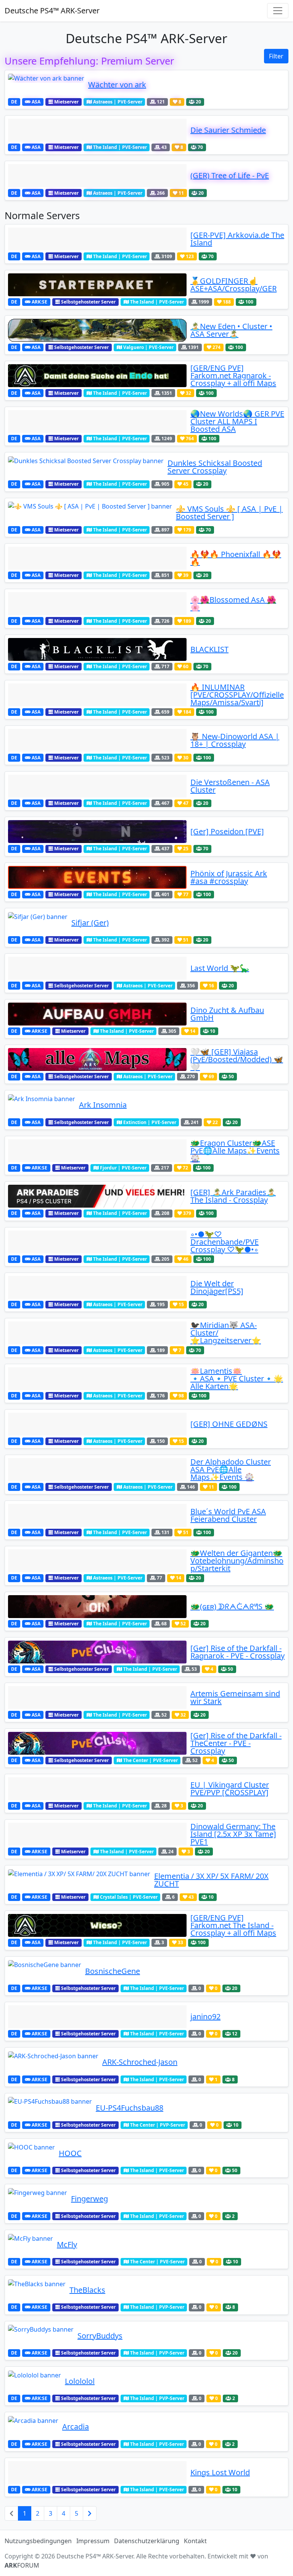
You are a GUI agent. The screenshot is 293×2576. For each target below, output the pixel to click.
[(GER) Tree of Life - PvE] (97, 176)
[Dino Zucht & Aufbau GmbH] (97, 1014)
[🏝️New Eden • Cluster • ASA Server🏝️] (97, 330)
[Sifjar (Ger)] (38, 923)
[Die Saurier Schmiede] (97, 130)
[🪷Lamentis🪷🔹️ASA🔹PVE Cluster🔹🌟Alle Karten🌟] (97, 1379)
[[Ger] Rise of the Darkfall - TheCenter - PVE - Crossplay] (97, 1743)
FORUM (22, 2565)
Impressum (93, 2541)
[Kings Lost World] (97, 2473)
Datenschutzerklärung (147, 2541)
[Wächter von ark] (46, 85)
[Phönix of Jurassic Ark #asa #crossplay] (97, 877)
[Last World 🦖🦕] (97, 968)
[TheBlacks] (37, 2290)
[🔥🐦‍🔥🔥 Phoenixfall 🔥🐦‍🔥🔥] (97, 558)
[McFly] (31, 2245)
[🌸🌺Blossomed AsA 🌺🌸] (97, 604)
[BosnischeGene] (45, 1971)
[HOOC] (31, 2153)
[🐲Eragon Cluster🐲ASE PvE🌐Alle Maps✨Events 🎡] (97, 1151)
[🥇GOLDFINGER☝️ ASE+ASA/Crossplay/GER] (97, 285)
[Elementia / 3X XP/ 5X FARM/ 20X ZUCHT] (79, 1880)
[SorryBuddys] (41, 2336)
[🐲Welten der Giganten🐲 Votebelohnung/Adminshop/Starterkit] (97, 1561)
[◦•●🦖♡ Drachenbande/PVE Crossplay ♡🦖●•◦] (97, 1242)
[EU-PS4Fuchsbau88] (50, 2108)
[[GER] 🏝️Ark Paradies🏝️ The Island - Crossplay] (97, 1196)
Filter (276, 56)
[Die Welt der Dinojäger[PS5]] (97, 1287)
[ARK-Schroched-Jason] (53, 2062)
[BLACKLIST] (97, 649)
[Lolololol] (35, 2381)
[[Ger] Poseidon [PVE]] (97, 832)
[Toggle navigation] (278, 11)
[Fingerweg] (38, 2199)
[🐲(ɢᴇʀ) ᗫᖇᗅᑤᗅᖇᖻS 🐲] (97, 1607)
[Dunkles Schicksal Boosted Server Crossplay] (86, 467)
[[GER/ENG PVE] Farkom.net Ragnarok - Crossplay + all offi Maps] (97, 376)
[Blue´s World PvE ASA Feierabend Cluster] (97, 1515)
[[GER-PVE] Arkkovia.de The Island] (97, 239)
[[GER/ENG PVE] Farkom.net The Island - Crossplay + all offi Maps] (97, 1925)
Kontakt (195, 2541)
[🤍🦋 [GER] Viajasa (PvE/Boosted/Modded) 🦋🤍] (97, 1059)
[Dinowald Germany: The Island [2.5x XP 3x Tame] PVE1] (97, 1834)
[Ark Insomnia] (42, 1105)
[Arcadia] (33, 2427)
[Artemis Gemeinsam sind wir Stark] (97, 1697)
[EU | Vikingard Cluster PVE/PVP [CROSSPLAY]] (97, 1789)
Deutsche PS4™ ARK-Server (52, 10)
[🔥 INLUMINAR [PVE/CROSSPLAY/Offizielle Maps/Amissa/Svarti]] (97, 695)
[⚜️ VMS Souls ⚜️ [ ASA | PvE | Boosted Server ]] (90, 513)
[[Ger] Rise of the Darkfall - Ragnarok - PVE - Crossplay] (97, 1652)
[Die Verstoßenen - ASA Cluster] (97, 786)
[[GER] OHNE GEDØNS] (97, 1424)
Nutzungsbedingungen (38, 2541)
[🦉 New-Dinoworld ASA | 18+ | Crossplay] (97, 740)
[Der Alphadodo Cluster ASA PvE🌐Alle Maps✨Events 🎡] (97, 1470)
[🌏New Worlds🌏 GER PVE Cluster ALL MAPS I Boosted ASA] (97, 422)
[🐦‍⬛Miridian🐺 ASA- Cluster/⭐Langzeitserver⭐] (97, 1333)
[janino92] (97, 2017)
